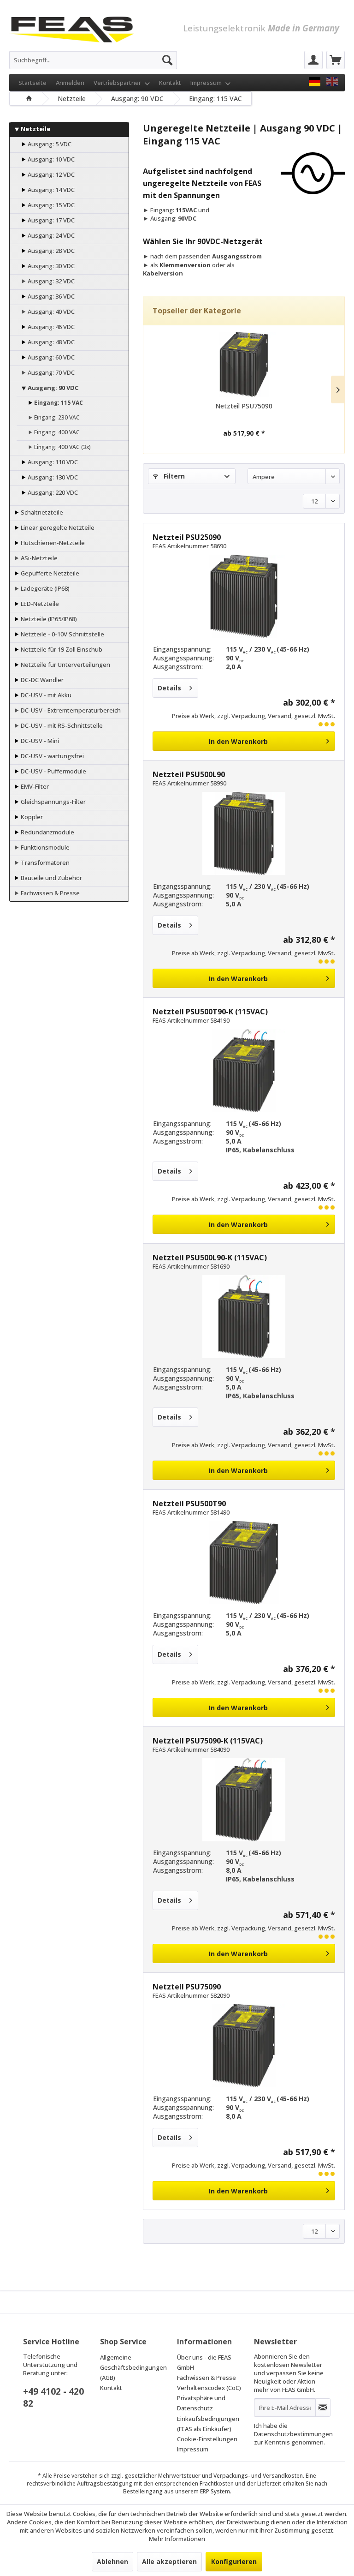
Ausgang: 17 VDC (50, 220)
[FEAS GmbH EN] (332, 82)
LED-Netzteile (39, 604)
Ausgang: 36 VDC (50, 296)
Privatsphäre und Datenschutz (201, 2403)
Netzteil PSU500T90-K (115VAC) (210, 1012)
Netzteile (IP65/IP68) (48, 619)
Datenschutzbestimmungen (293, 2434)
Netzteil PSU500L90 (189, 774)
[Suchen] (167, 60)
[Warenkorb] (336, 60)
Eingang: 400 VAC (56, 432)
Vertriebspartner (118, 83)
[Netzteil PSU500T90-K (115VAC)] (244, 1071)
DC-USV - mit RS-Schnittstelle (61, 725)
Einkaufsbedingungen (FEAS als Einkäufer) (208, 2424)
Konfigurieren (234, 2561)
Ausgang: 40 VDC (50, 312)
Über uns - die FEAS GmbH (204, 2362)
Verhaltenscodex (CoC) (209, 2388)
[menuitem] (93, 60)
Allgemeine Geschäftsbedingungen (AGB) (133, 2367)
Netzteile (35, 129)
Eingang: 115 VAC (58, 403)
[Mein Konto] (313, 60)
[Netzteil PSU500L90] (244, 833)
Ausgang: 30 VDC (50, 266)
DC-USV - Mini (39, 741)
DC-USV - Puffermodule (53, 771)
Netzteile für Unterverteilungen (65, 665)
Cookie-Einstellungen (207, 2439)
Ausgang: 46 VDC (50, 327)
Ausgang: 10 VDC (50, 159)
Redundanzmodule (47, 832)
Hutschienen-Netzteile (52, 543)
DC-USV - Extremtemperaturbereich (70, 710)
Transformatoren (44, 863)
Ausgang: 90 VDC (52, 388)
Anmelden (70, 83)
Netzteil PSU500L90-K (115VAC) (210, 1258)
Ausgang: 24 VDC (50, 235)
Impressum (207, 83)
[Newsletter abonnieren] (323, 2408)
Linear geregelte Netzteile (57, 527)
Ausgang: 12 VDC (50, 174)
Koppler (31, 817)
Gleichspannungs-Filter (53, 802)
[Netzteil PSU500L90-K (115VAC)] (244, 1317)
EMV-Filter (34, 786)
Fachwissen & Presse (50, 893)
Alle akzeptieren (169, 2561)
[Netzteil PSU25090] (244, 596)
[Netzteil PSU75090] (244, 365)
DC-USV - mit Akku (45, 695)
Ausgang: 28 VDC (50, 251)
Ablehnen (112, 2561)
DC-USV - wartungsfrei (52, 756)
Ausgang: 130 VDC (52, 477)
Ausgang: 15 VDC (50, 205)
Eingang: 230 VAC (56, 417)
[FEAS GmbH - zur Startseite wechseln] (72, 28)
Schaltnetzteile (41, 512)
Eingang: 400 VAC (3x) (62, 447)
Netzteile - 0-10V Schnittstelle (62, 634)
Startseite (32, 83)
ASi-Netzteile (38, 558)
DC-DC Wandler (41, 680)
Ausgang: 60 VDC (50, 357)
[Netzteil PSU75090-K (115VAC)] (244, 1800)
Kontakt (170, 83)
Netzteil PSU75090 (244, 406)
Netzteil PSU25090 (187, 537)
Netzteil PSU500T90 (189, 1504)
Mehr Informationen (177, 2539)
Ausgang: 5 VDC (49, 144)
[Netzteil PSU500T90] (244, 1563)
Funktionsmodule (44, 847)
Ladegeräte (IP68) (44, 588)
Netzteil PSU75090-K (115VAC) (208, 1741)
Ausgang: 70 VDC (50, 372)
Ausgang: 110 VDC (52, 462)
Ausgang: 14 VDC (50, 190)
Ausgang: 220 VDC (52, 492)
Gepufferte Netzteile (49, 573)
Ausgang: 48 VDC (50, 342)
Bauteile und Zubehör (51, 878)
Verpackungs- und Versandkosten (258, 2476)
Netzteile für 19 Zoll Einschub (61, 649)
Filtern (173, 476)
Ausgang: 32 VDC (50, 281)
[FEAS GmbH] (315, 82)
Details (169, 688)
